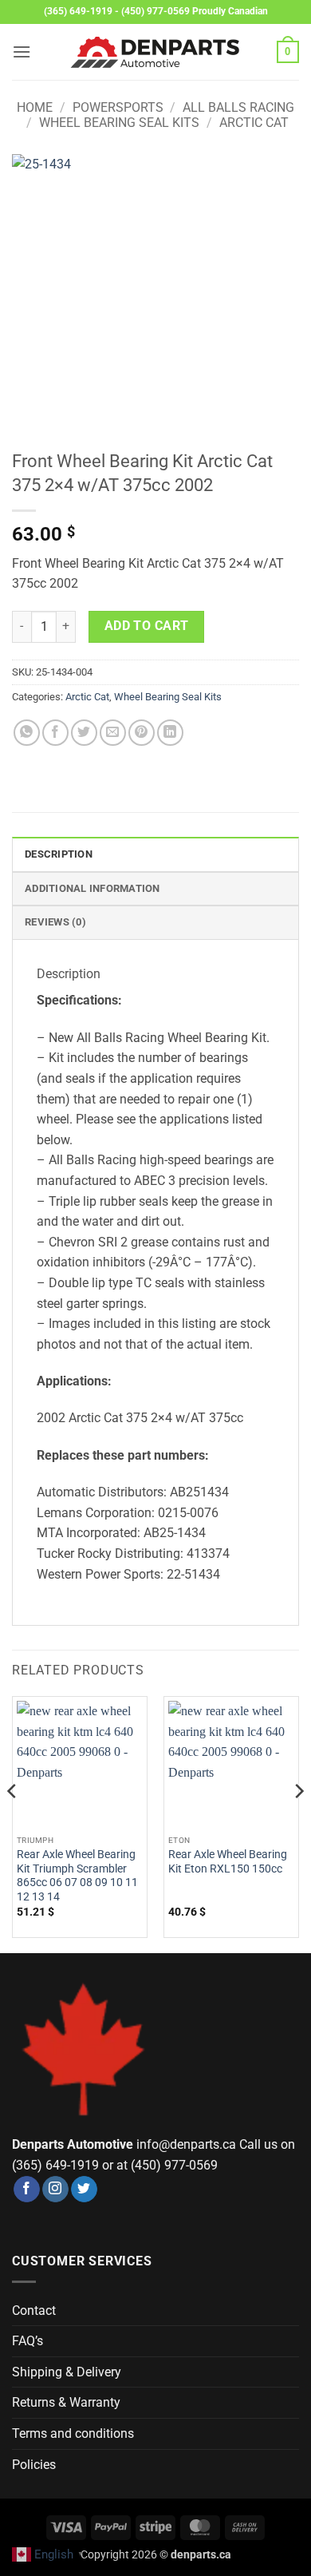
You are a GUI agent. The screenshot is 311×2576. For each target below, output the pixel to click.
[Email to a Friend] (113, 733)
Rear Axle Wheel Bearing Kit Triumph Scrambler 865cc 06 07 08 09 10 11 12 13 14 (77, 1875)
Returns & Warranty (66, 2402)
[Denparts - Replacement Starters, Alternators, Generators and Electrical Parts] (155, 52)
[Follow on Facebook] (27, 2190)
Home (35, 107)
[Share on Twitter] (84, 733)
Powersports (118, 107)
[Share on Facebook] (55, 733)
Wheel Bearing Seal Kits (119, 123)
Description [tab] (59, 854)
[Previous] (13, 1823)
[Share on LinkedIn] (170, 733)
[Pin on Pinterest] (142, 733)
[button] (22, 52)
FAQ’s (28, 2341)
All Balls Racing (238, 107)
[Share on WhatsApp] (27, 733)
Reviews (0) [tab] (55, 922)
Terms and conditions (73, 2433)
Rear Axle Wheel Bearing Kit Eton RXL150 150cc (228, 1861)
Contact (34, 2310)
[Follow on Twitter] (84, 2190)
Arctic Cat (254, 123)
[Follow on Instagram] (55, 2190)
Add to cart (147, 626)
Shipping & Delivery (67, 2372)
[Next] (298, 1823)
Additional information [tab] (93, 888)
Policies (34, 2465)
